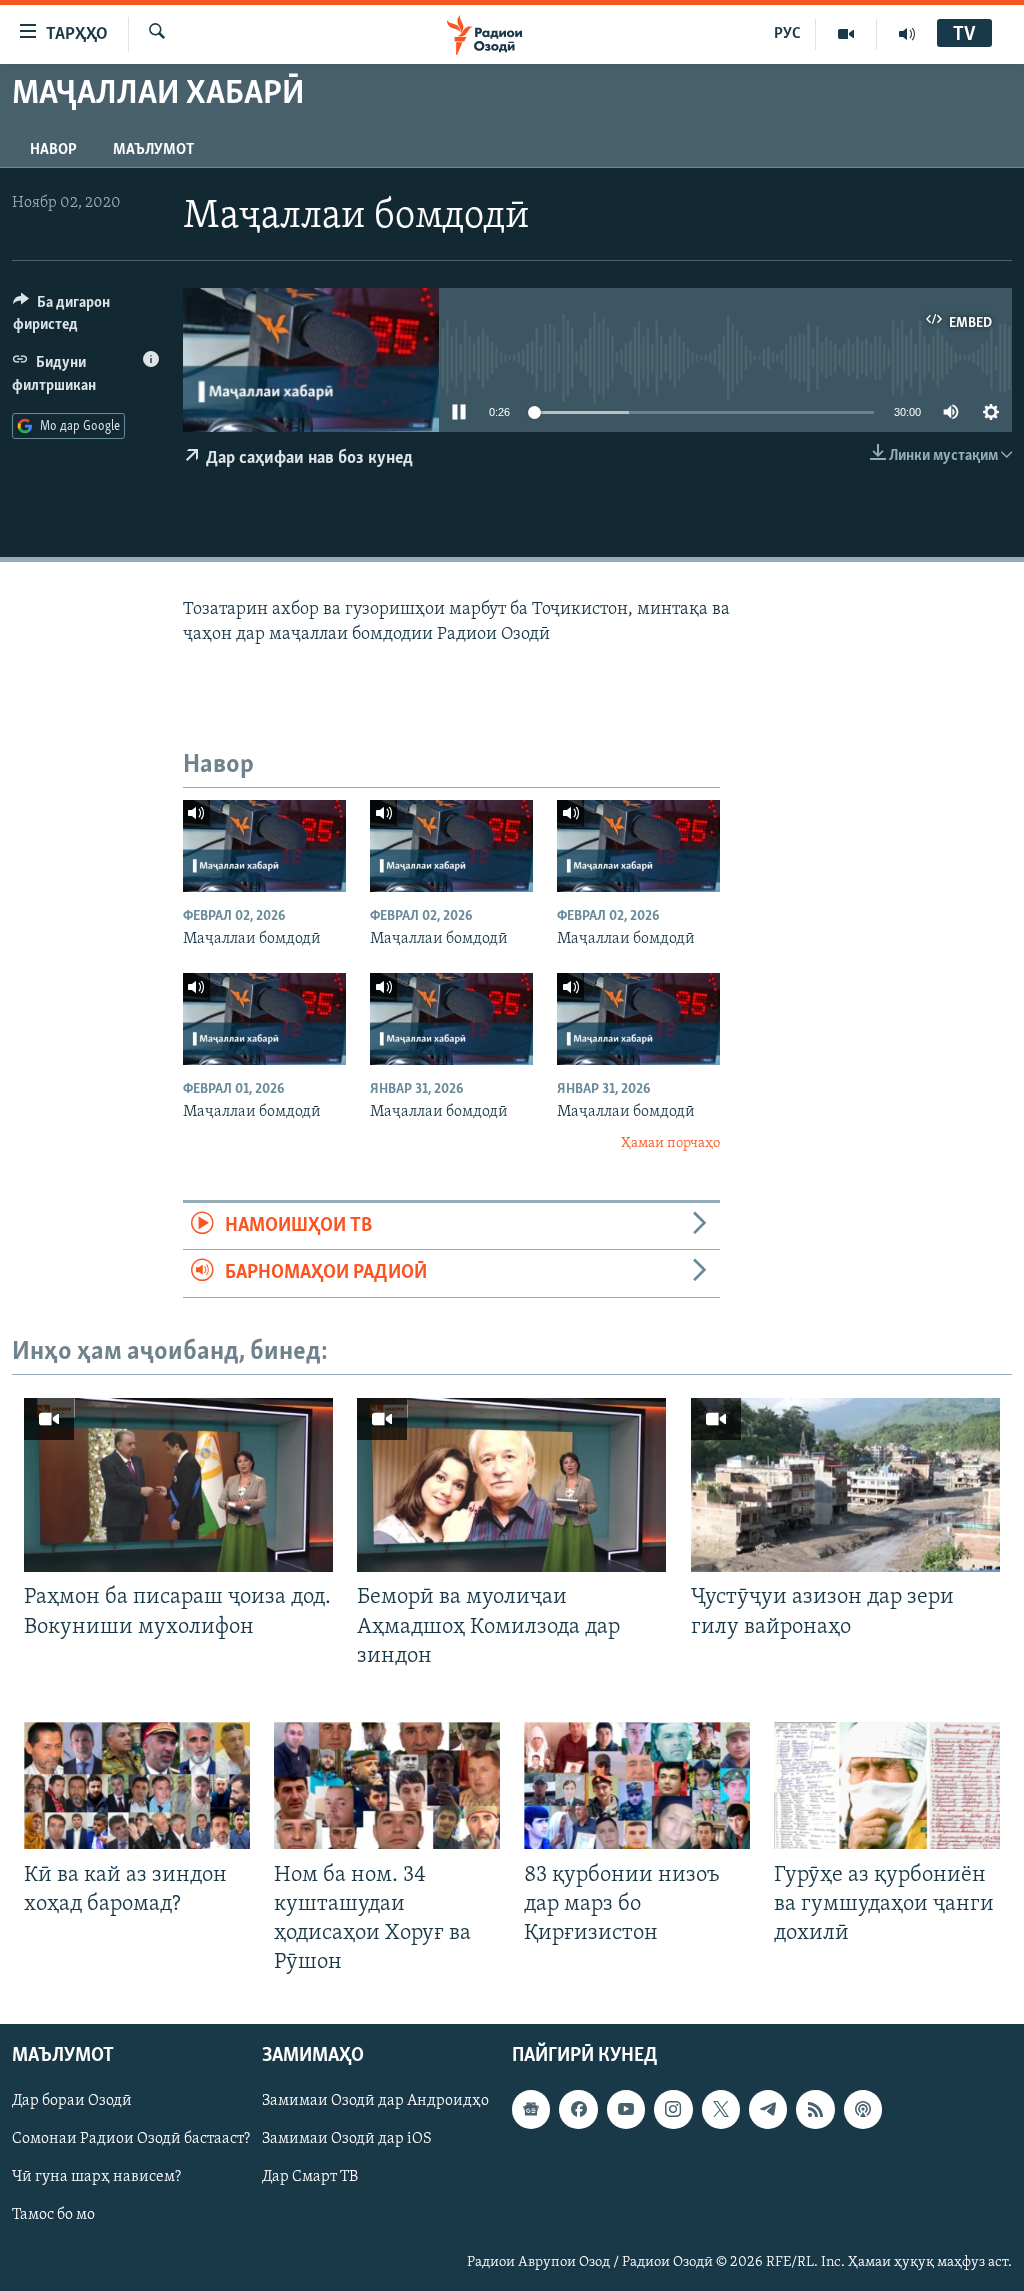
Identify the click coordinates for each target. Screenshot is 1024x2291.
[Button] (86, 318)
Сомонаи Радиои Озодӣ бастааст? (131, 2140)
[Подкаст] (863, 2110)
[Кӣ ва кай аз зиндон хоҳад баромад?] (137, 1785)
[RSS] (815, 2110)
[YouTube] (846, 34)
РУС (787, 34)
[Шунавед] (907, 34)
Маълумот (153, 150)
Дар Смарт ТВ (310, 2178)
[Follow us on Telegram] (768, 2110)
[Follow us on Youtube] (626, 2110)
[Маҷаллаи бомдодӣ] (264, 846)
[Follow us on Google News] (531, 2110)
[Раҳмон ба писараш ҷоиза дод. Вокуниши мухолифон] (178, 1485)
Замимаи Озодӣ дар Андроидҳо (375, 2102)
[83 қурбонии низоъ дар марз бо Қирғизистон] (637, 1785)
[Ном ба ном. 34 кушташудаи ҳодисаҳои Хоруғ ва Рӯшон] (387, 1785)
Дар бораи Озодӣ (72, 2102)
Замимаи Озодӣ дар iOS (347, 2140)
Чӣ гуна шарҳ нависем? (96, 2178)
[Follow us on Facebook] (578, 2110)
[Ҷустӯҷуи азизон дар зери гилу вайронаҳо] (845, 1485)
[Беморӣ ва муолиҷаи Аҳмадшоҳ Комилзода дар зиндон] (511, 1485)
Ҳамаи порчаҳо (670, 1143)
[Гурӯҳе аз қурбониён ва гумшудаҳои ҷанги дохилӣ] (887, 1785)
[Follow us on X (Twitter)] (721, 2110)
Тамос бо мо (53, 2216)
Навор (53, 150)
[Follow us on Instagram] (673, 2110)
